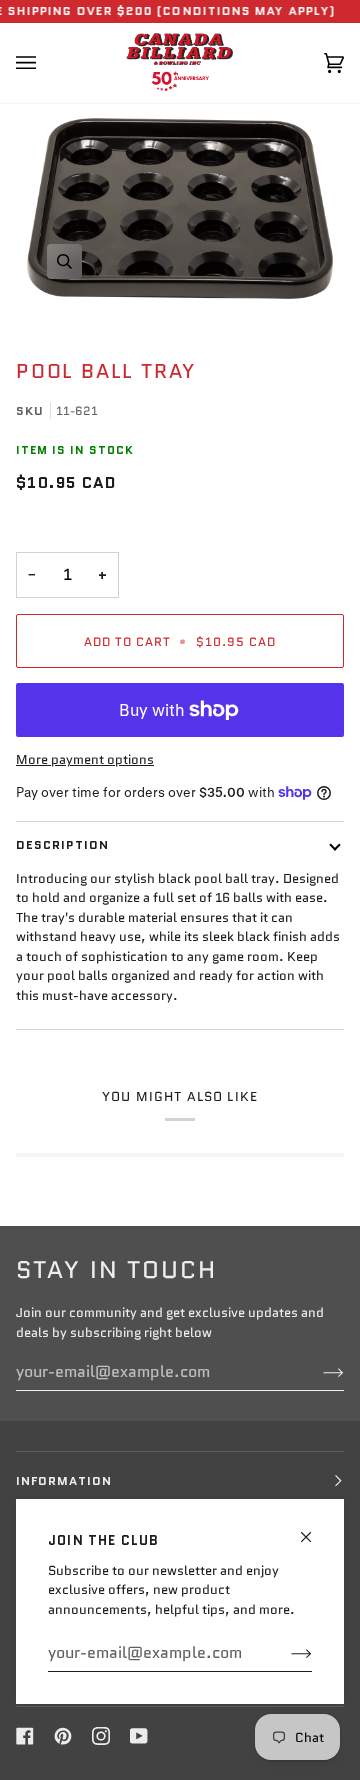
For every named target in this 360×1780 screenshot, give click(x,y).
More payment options (85, 759)
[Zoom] (180, 209)
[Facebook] (25, 1736)
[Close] (314, 1528)
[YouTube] (139, 1736)
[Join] (285, 1653)
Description (62, 844)
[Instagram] (101, 1736)
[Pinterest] (63, 1736)
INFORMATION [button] (64, 1480)
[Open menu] (46, 63)
